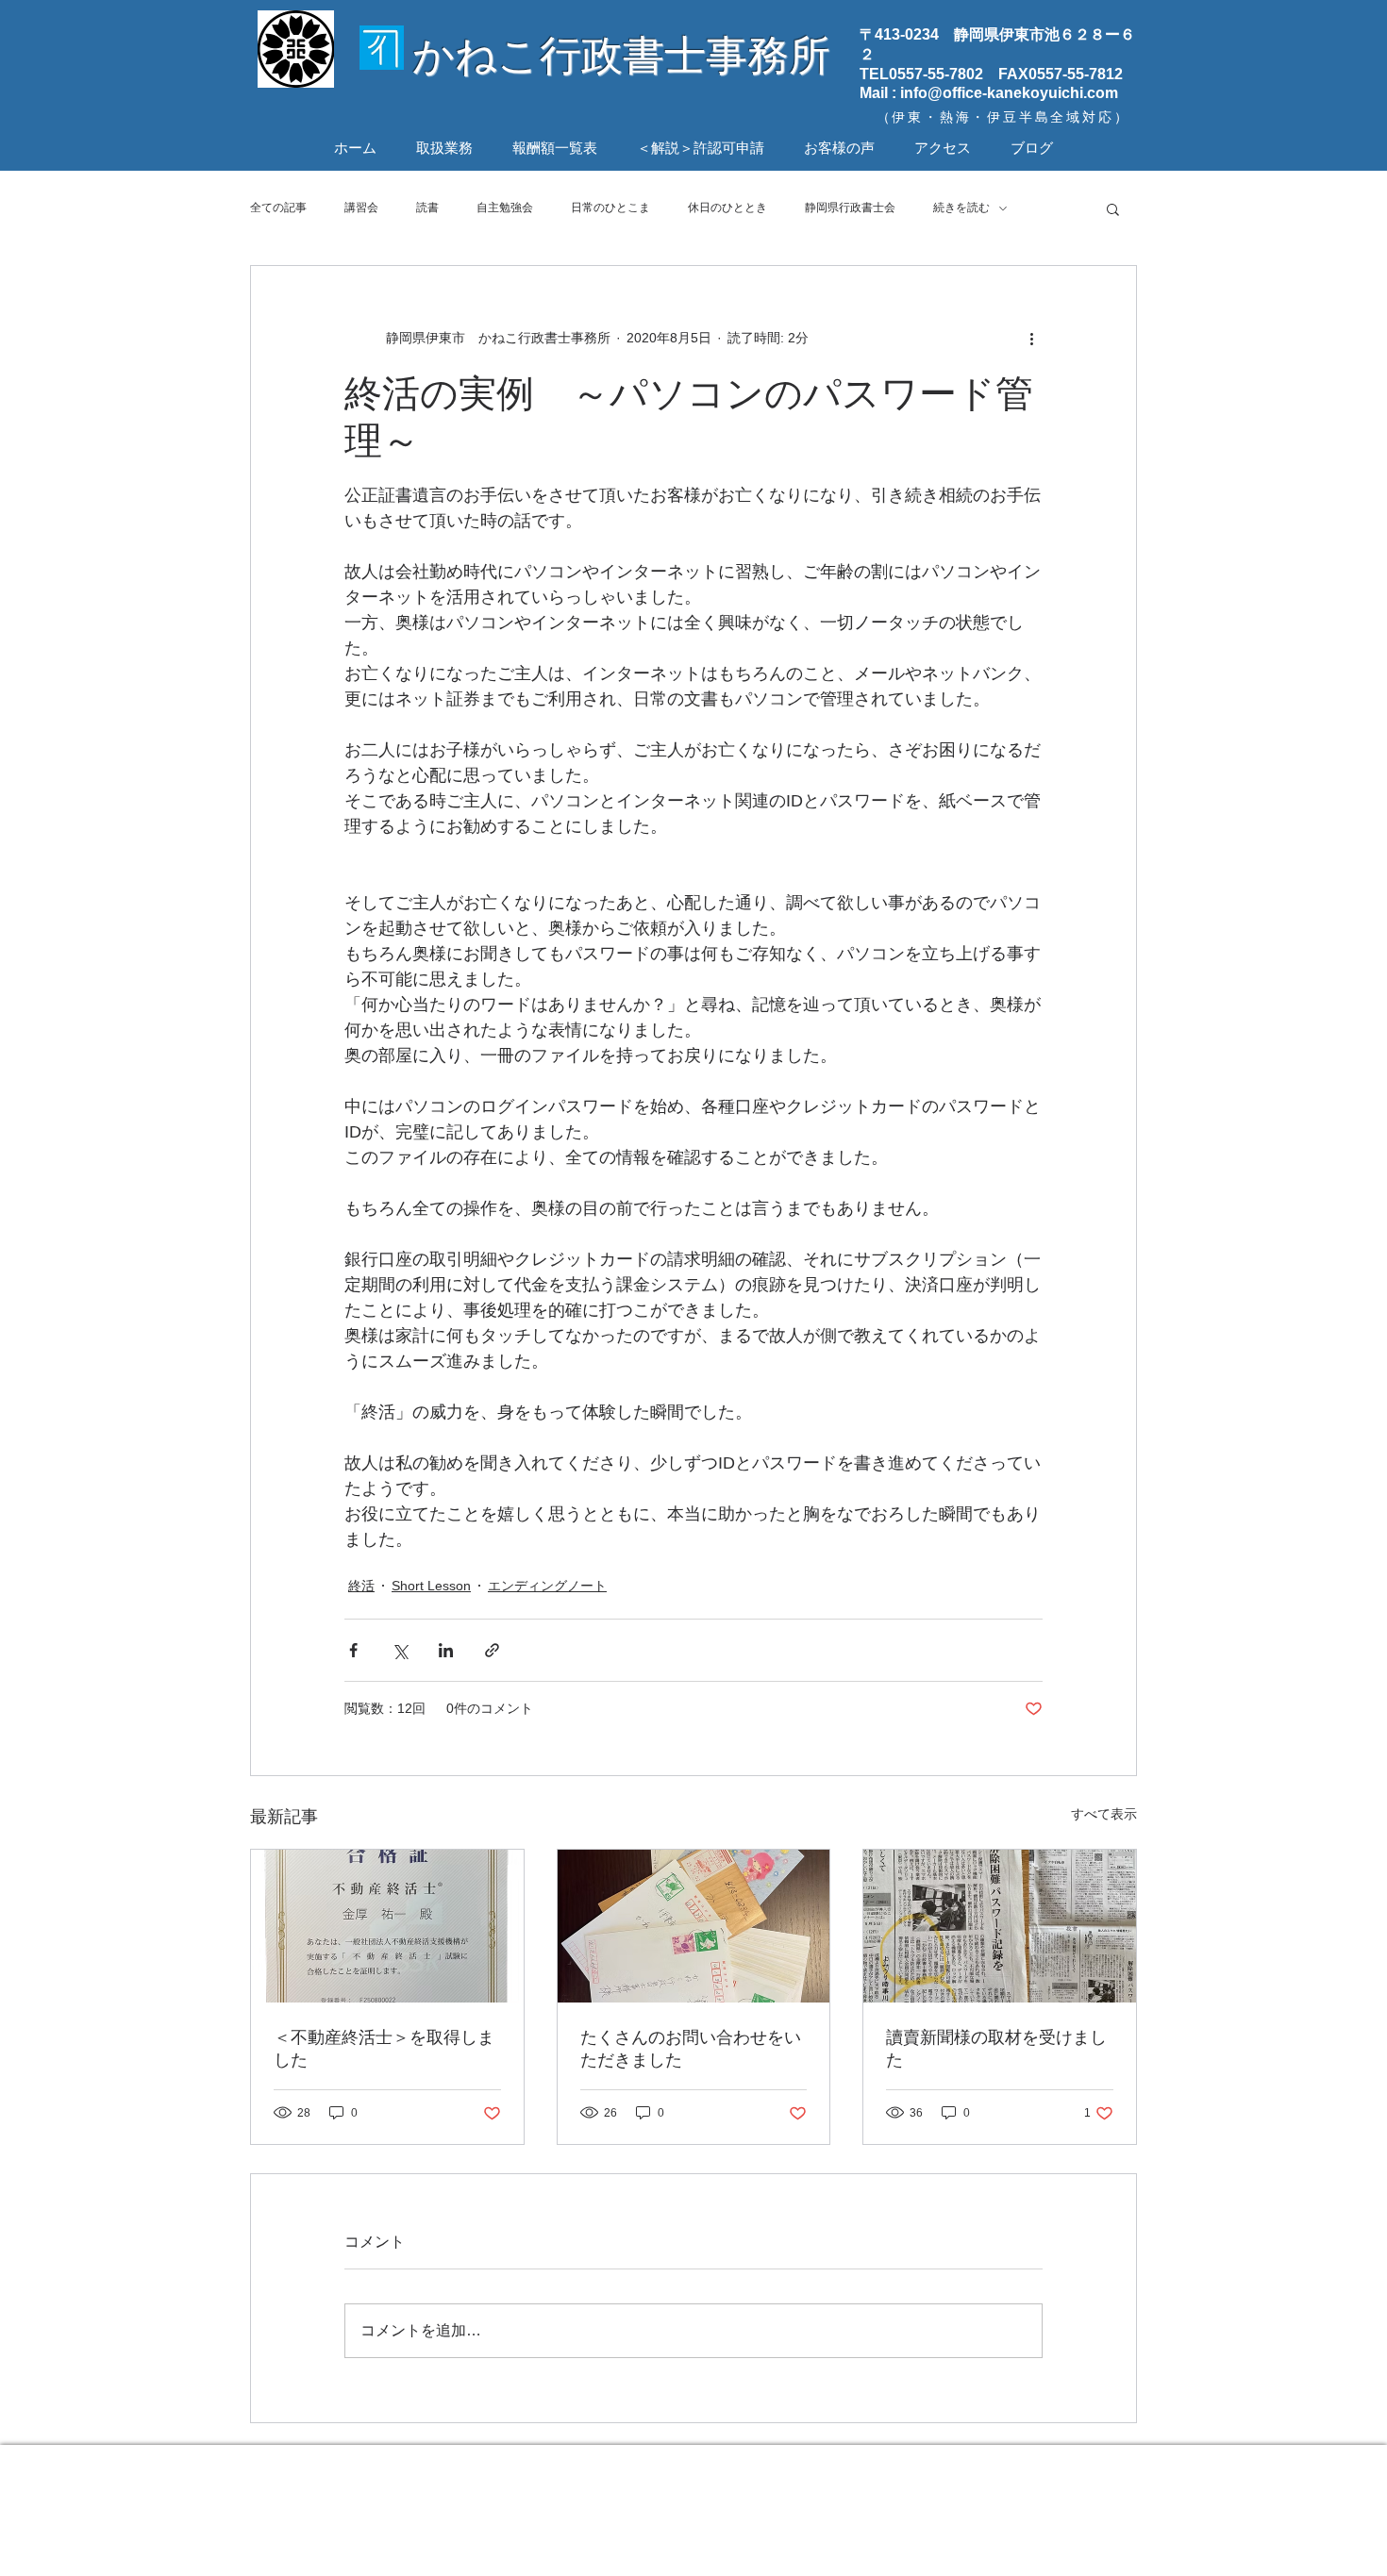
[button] (1113, 208)
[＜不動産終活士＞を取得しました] (387, 1926)
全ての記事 (278, 208)
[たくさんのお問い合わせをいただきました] (694, 1926)
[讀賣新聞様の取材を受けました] (1000, 1926)
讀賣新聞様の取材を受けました (996, 2049)
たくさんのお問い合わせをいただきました (691, 2049)
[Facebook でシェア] (353, 1650)
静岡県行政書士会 (850, 208)
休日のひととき (727, 208)
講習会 (361, 208)
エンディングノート (547, 1586)
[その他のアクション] (1031, 338)
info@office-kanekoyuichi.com (1009, 93)
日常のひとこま (610, 208)
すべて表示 (1104, 1814)
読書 (427, 208)
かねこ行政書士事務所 (621, 55)
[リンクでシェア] (492, 1650)
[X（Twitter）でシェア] (400, 1650)
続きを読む (961, 208)
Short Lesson (431, 1586)
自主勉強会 (505, 208)
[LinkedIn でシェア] (446, 1650)
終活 (361, 1586)
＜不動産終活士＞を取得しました (384, 2049)
